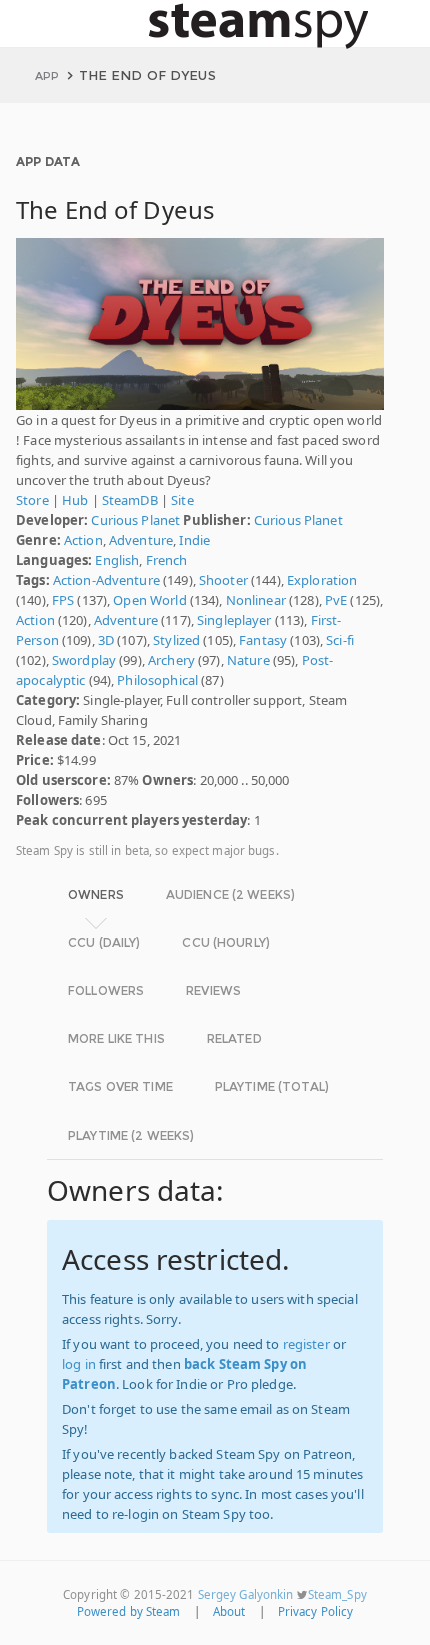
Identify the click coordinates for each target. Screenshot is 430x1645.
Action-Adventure (106, 580)
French (167, 560)
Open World (149, 600)
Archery (171, 660)
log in (79, 1364)
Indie (194, 540)
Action (83, 540)
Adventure (141, 540)
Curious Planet (135, 520)
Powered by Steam (129, 1611)
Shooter (223, 580)
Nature (248, 660)
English (117, 560)
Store (32, 500)
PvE (336, 600)
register (306, 1344)
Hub (75, 500)
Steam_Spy (337, 1594)
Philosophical (157, 680)
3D (106, 640)
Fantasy (263, 640)
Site (182, 500)
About (229, 1611)
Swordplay (84, 660)
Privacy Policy (316, 1611)
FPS (63, 600)
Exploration (322, 580)
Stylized (176, 640)
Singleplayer (234, 620)
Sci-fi (340, 640)
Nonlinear (256, 600)
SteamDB (130, 500)
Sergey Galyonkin (246, 1594)
